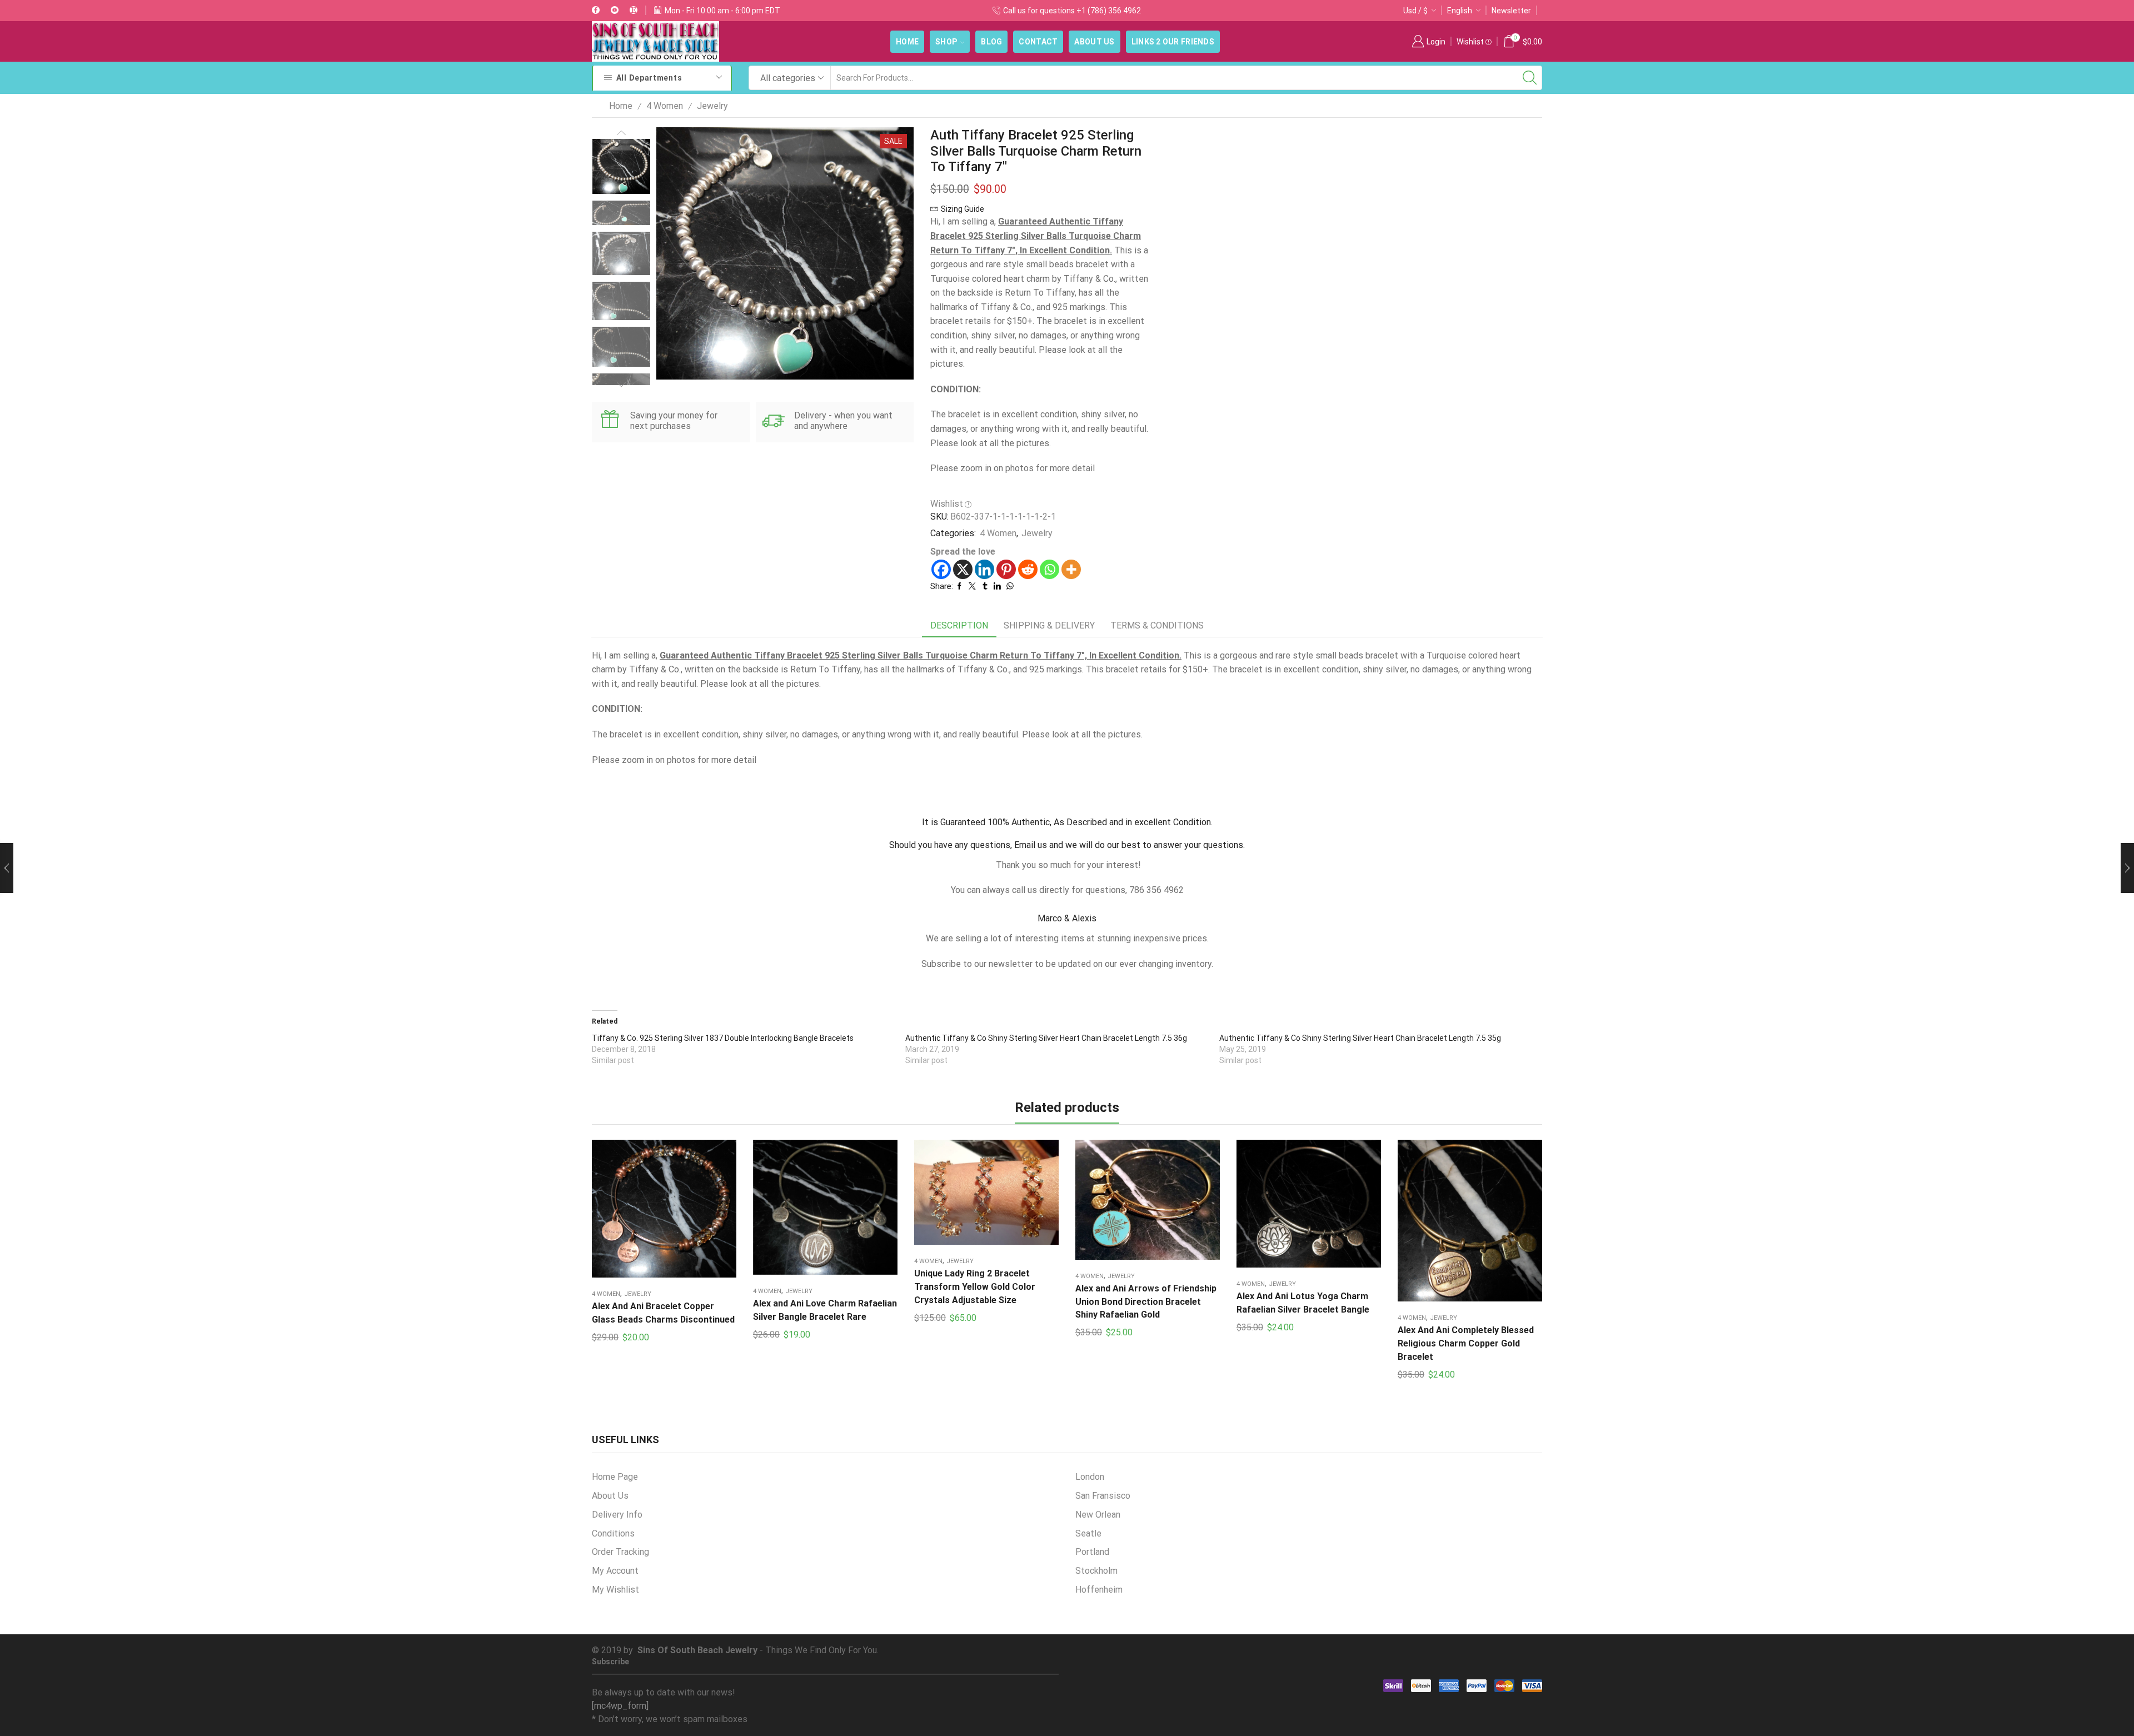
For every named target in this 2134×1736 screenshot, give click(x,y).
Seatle (1088, 1533)
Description (959, 625)
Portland (1092, 1552)
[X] (963, 569)
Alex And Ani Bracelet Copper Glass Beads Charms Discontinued (663, 1313)
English (1460, 11)
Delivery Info (617, 1515)
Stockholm (1096, 1571)
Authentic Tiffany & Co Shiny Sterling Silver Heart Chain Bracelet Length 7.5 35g (1360, 1038)
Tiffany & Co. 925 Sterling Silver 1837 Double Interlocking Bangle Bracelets (723, 1038)
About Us (1094, 42)
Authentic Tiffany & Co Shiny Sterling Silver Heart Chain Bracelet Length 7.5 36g (1046, 1038)
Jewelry (712, 106)
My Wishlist (615, 1590)
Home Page (615, 1477)
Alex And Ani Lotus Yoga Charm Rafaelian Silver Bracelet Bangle (1303, 1303)
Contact (1038, 42)
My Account (615, 1571)
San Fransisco (1103, 1496)
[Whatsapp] (1049, 569)
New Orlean (1098, 1515)
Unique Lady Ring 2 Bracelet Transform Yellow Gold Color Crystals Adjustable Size (975, 1287)
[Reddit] (1028, 569)
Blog (991, 42)
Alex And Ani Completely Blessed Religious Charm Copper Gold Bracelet (1466, 1343)
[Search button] (1530, 78)
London (1090, 1477)
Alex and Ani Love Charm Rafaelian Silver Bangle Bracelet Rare (825, 1310)
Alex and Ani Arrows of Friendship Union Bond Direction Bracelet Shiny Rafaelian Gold (1146, 1302)
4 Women (665, 106)
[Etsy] (634, 11)
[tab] (959, 626)
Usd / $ (1415, 11)
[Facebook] (596, 11)
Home (907, 42)
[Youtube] (615, 11)
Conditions (613, 1533)
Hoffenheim (1099, 1590)
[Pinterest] (1006, 569)
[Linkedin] (984, 569)
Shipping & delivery (1049, 625)
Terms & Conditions (1157, 625)
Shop (946, 42)
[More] (1071, 569)
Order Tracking (620, 1552)
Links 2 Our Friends (1173, 42)
